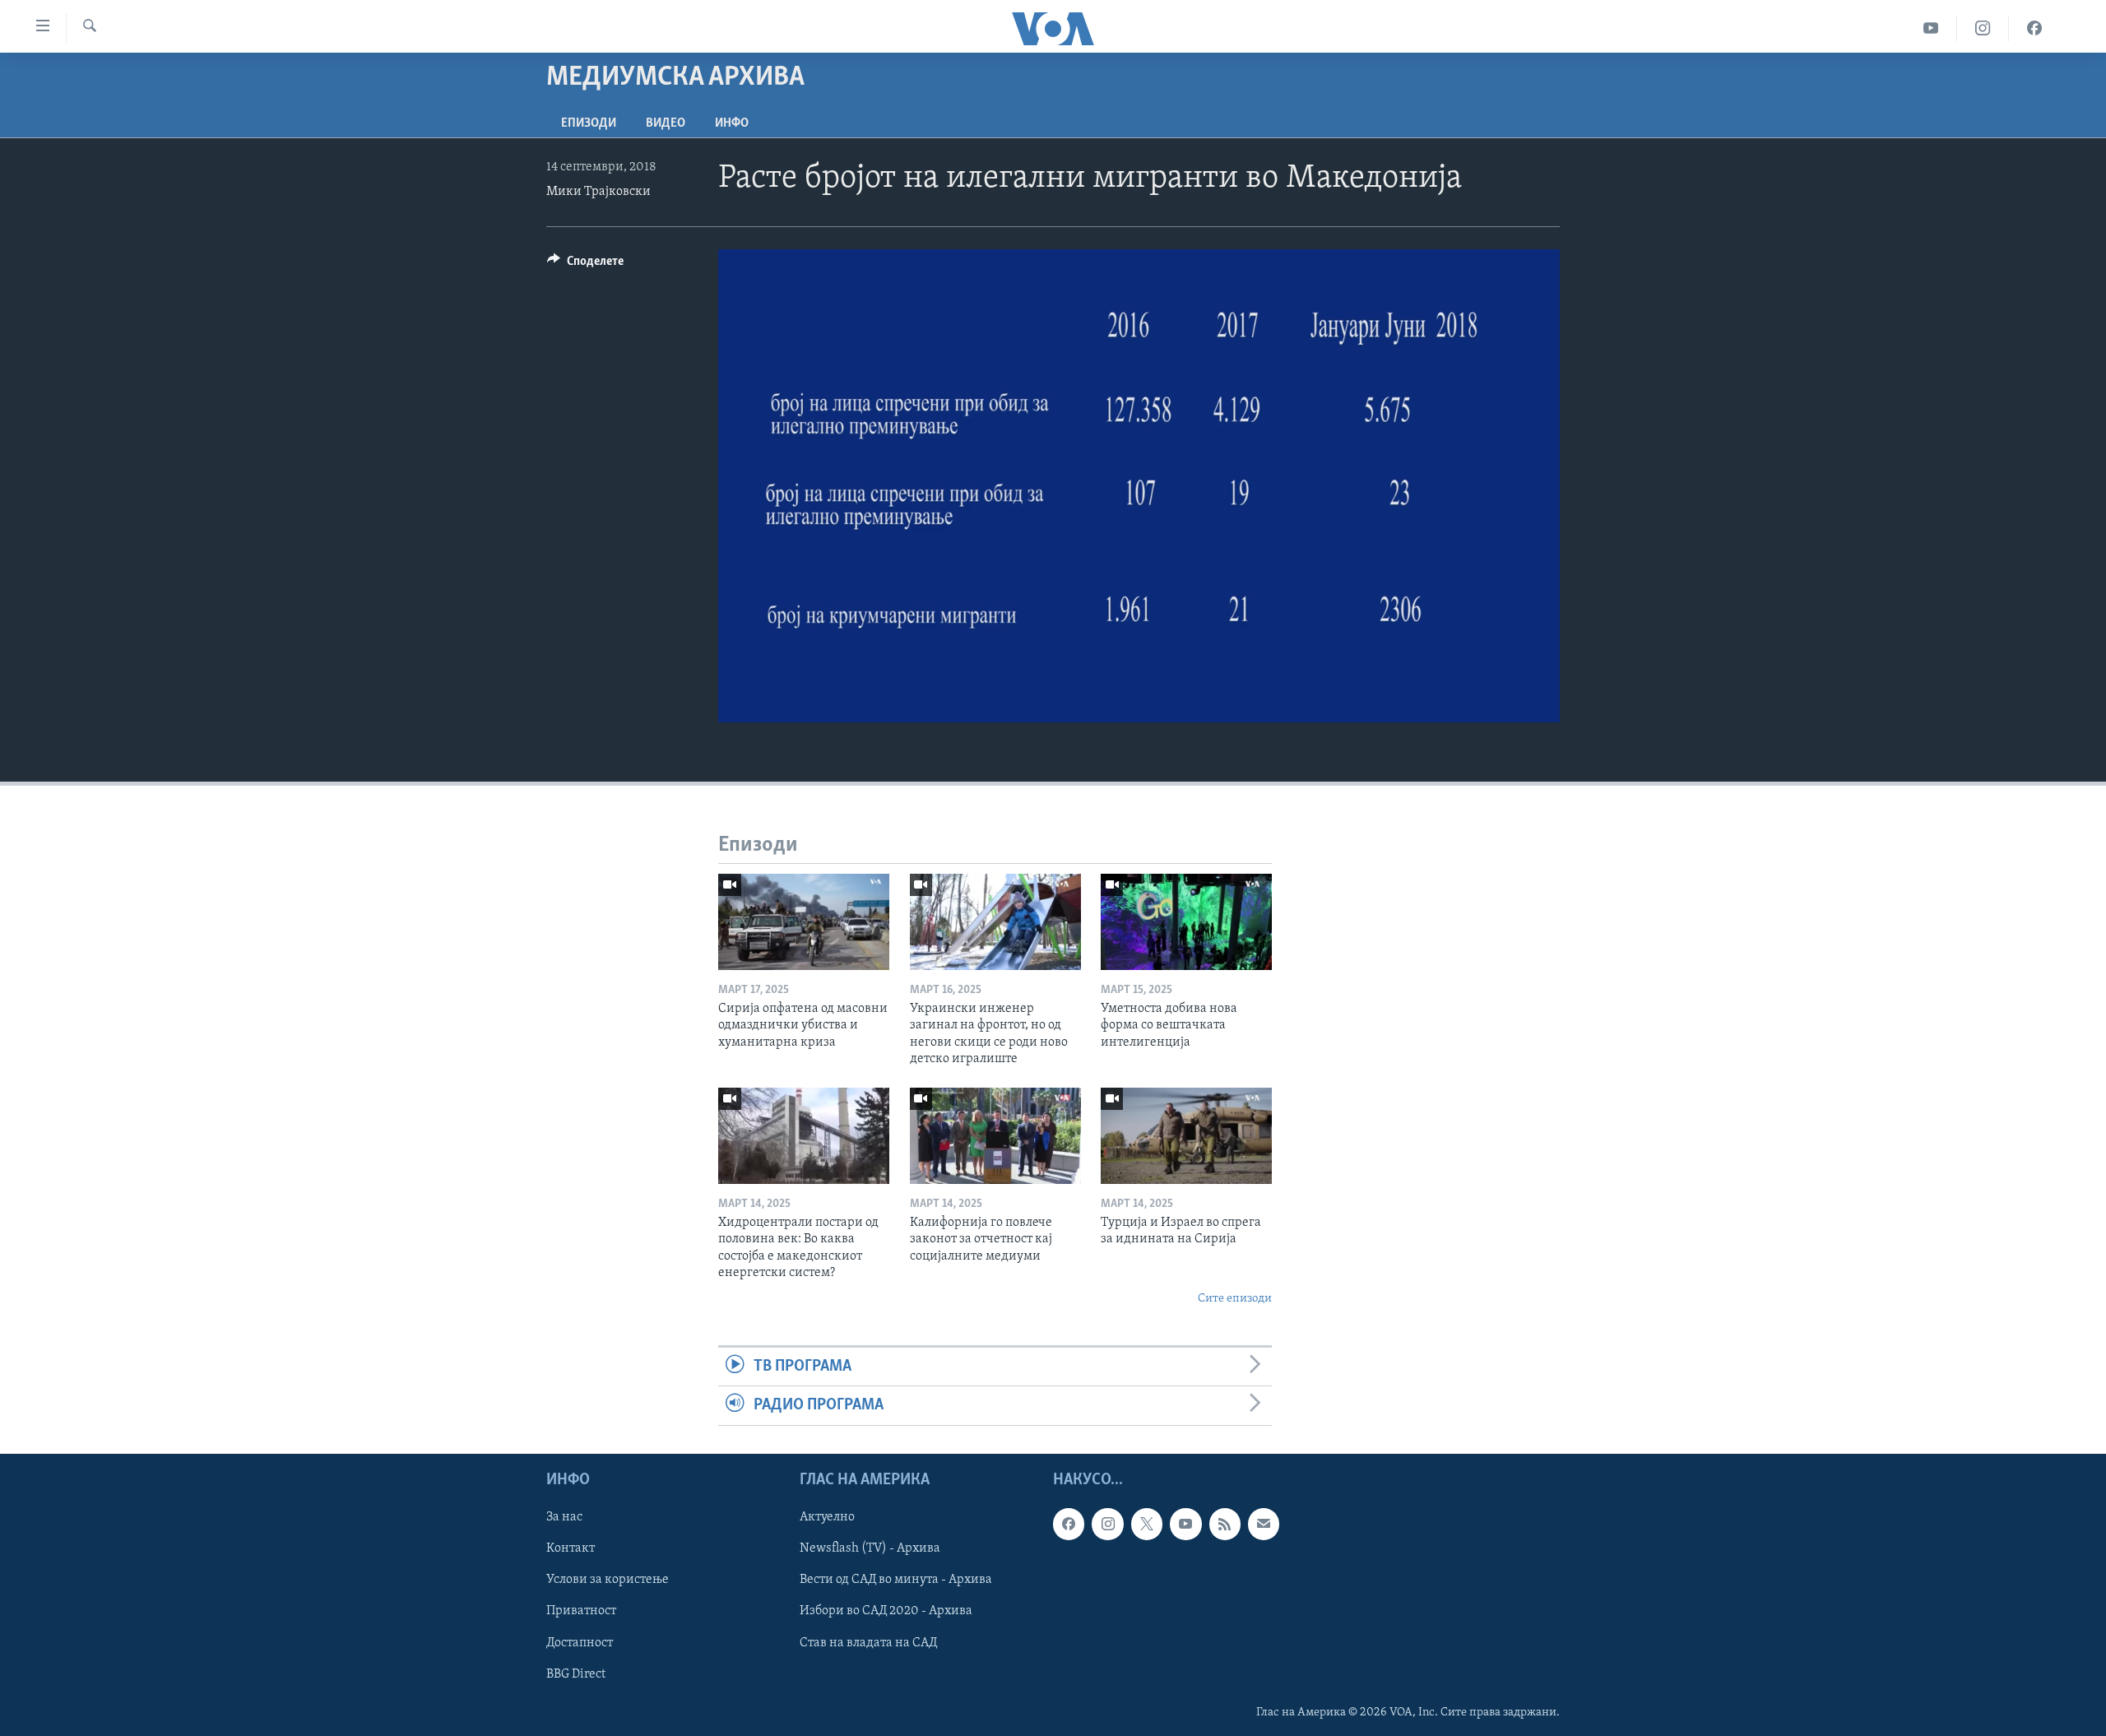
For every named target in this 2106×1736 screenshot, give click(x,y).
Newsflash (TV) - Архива (870, 1548)
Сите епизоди (1235, 1299)
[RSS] (1225, 1524)
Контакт (571, 1548)
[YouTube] (1931, 28)
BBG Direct (576, 1673)
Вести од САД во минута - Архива (896, 1580)
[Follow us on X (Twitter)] (1147, 1524)
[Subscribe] (1264, 1524)
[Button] (585, 265)
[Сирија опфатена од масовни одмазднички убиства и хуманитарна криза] (804, 922)
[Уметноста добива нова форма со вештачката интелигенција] (1186, 922)
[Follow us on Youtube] (1185, 1524)
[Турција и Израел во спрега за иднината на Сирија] (1186, 1136)
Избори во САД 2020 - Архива (886, 1611)
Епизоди (589, 123)
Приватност (581, 1611)
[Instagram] (1983, 28)
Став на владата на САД (868, 1642)
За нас (564, 1517)
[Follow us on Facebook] (1069, 1524)
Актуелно (827, 1517)
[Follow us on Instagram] (1107, 1524)
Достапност (580, 1642)
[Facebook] (2034, 28)
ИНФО (732, 123)
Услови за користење (608, 1580)
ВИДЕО (666, 123)
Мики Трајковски (598, 192)
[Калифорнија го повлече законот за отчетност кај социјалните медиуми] (995, 1136)
